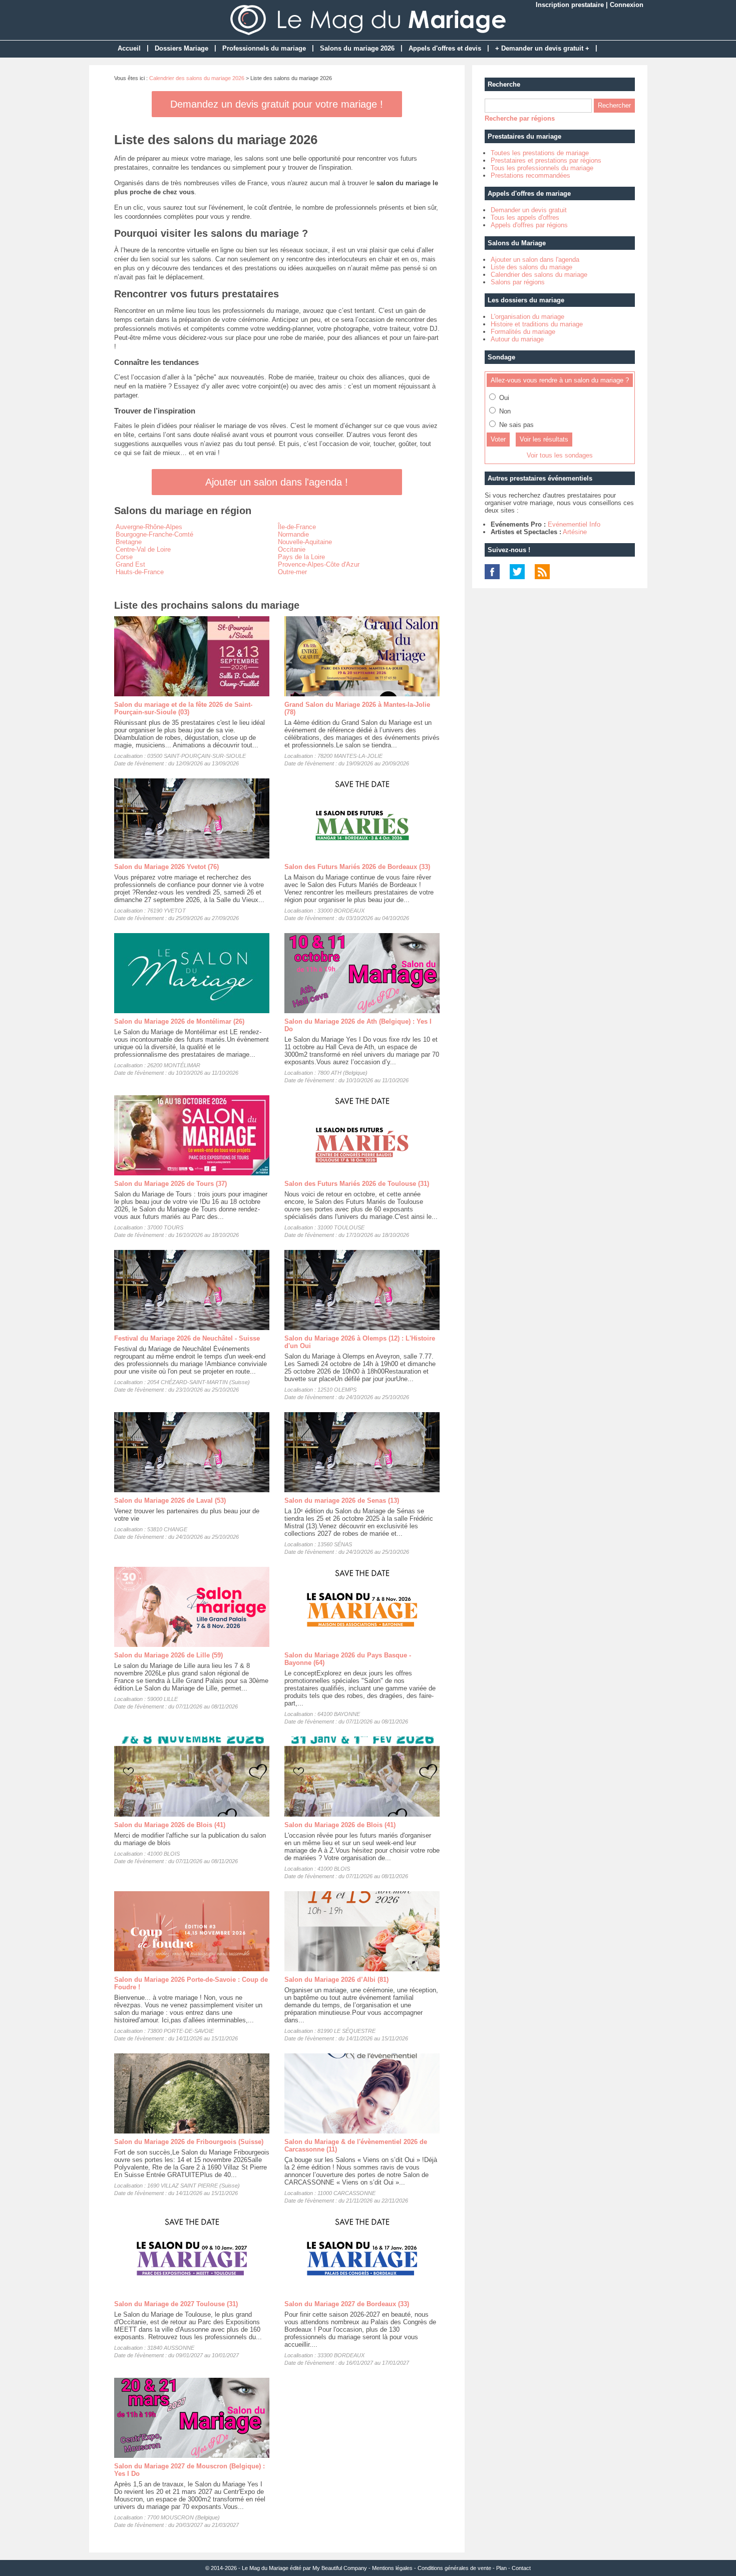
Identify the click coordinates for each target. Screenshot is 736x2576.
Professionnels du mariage (264, 48)
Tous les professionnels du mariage (542, 168)
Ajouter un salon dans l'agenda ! (277, 482)
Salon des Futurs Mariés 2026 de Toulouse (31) (357, 1184)
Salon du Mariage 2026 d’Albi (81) (336, 1980)
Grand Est (130, 564)
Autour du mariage (517, 339)
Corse (124, 557)
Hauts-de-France (140, 572)
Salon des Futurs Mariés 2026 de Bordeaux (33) (357, 867)
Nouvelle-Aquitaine (305, 542)
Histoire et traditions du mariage (537, 324)
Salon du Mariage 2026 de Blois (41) (170, 1825)
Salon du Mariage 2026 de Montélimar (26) (179, 1021)
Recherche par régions (520, 118)
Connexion (627, 5)
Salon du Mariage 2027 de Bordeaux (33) (347, 2304)
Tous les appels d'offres (525, 218)
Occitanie (292, 549)
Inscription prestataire (570, 5)
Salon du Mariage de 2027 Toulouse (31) (176, 2304)
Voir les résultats (544, 439)
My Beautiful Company (340, 2568)
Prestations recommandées (530, 175)
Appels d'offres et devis (445, 48)
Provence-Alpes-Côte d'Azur (319, 564)
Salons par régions (518, 282)
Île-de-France (297, 527)
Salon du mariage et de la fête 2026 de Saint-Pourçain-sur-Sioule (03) (183, 708)
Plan (501, 2568)
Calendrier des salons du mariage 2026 (197, 78)
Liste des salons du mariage (531, 267)
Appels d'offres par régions (529, 225)
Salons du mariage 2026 (357, 48)
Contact (521, 2568)
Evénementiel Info (574, 524)
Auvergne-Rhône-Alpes (149, 527)
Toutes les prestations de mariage (540, 153)
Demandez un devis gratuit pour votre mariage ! (277, 104)
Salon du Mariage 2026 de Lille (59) (168, 1655)
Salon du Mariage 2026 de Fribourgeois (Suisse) (189, 2142)
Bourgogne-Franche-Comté (154, 534)
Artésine (575, 532)
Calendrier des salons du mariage (539, 275)
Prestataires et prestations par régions (546, 160)
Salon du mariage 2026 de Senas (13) (342, 1500)
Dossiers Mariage (181, 48)
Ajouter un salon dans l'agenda (535, 260)
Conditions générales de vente (454, 2568)
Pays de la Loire (301, 557)
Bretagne (129, 542)
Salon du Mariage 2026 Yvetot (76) (166, 867)
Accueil (129, 48)
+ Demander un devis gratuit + (542, 48)
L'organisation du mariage (527, 317)
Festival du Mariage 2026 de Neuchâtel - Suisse (187, 1338)
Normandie (293, 534)
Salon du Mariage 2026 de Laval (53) (170, 1500)
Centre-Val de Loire (143, 549)
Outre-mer (292, 572)
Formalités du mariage (523, 332)
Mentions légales (392, 2568)
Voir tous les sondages (560, 455)
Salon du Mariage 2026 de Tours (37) (170, 1184)
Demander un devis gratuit (529, 210)
